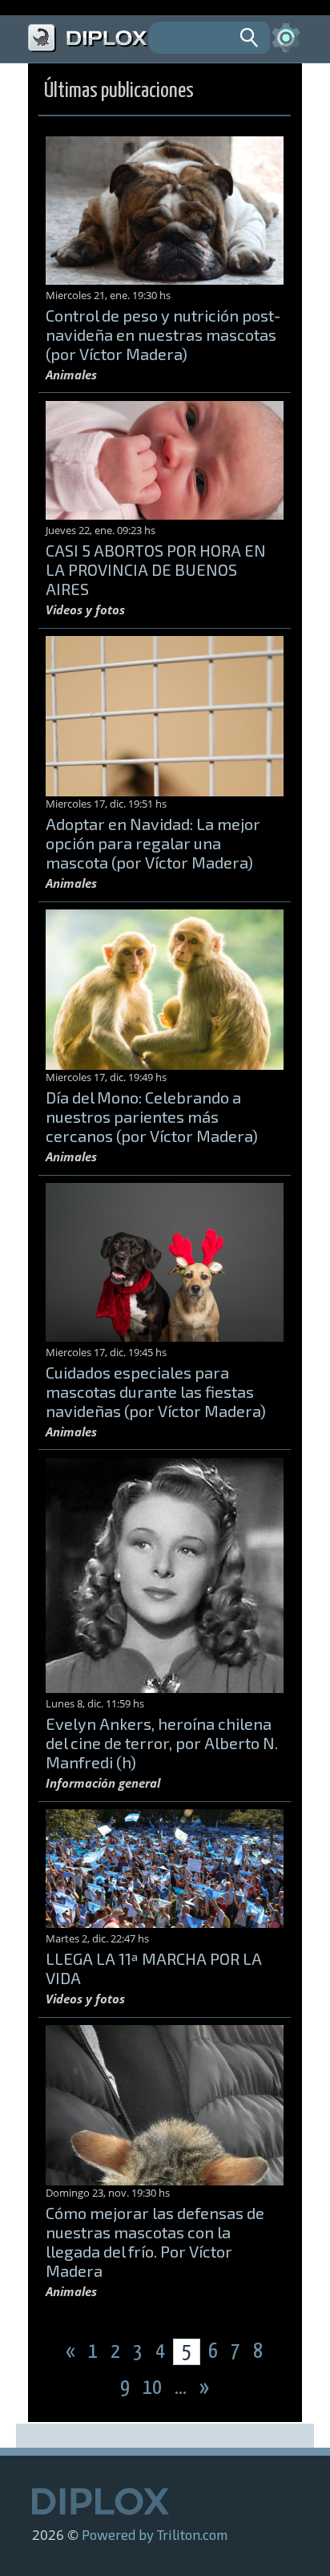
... (182, 2388)
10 (154, 2388)
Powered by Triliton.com (155, 2534)
